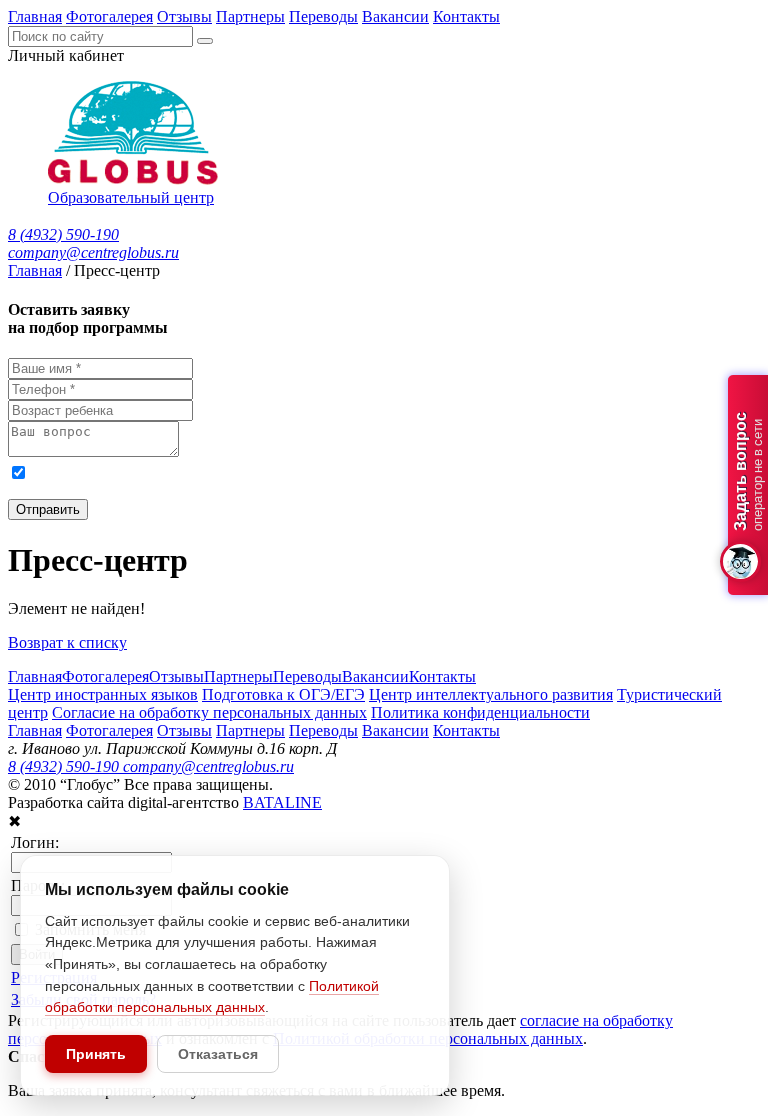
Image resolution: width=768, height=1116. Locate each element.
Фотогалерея (109, 16)
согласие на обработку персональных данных (229, 471)
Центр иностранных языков (103, 694)
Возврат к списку (67, 642)
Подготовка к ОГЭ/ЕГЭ (283, 694)
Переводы (323, 16)
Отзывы (184, 16)
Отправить (48, 509)
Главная (35, 16)
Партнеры (250, 16)
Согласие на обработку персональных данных (209, 712)
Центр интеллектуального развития (491, 694)
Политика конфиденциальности (480, 712)
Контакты (466, 16)
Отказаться (218, 1054)
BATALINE (282, 802)
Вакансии (395, 16)
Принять (96, 1054)
